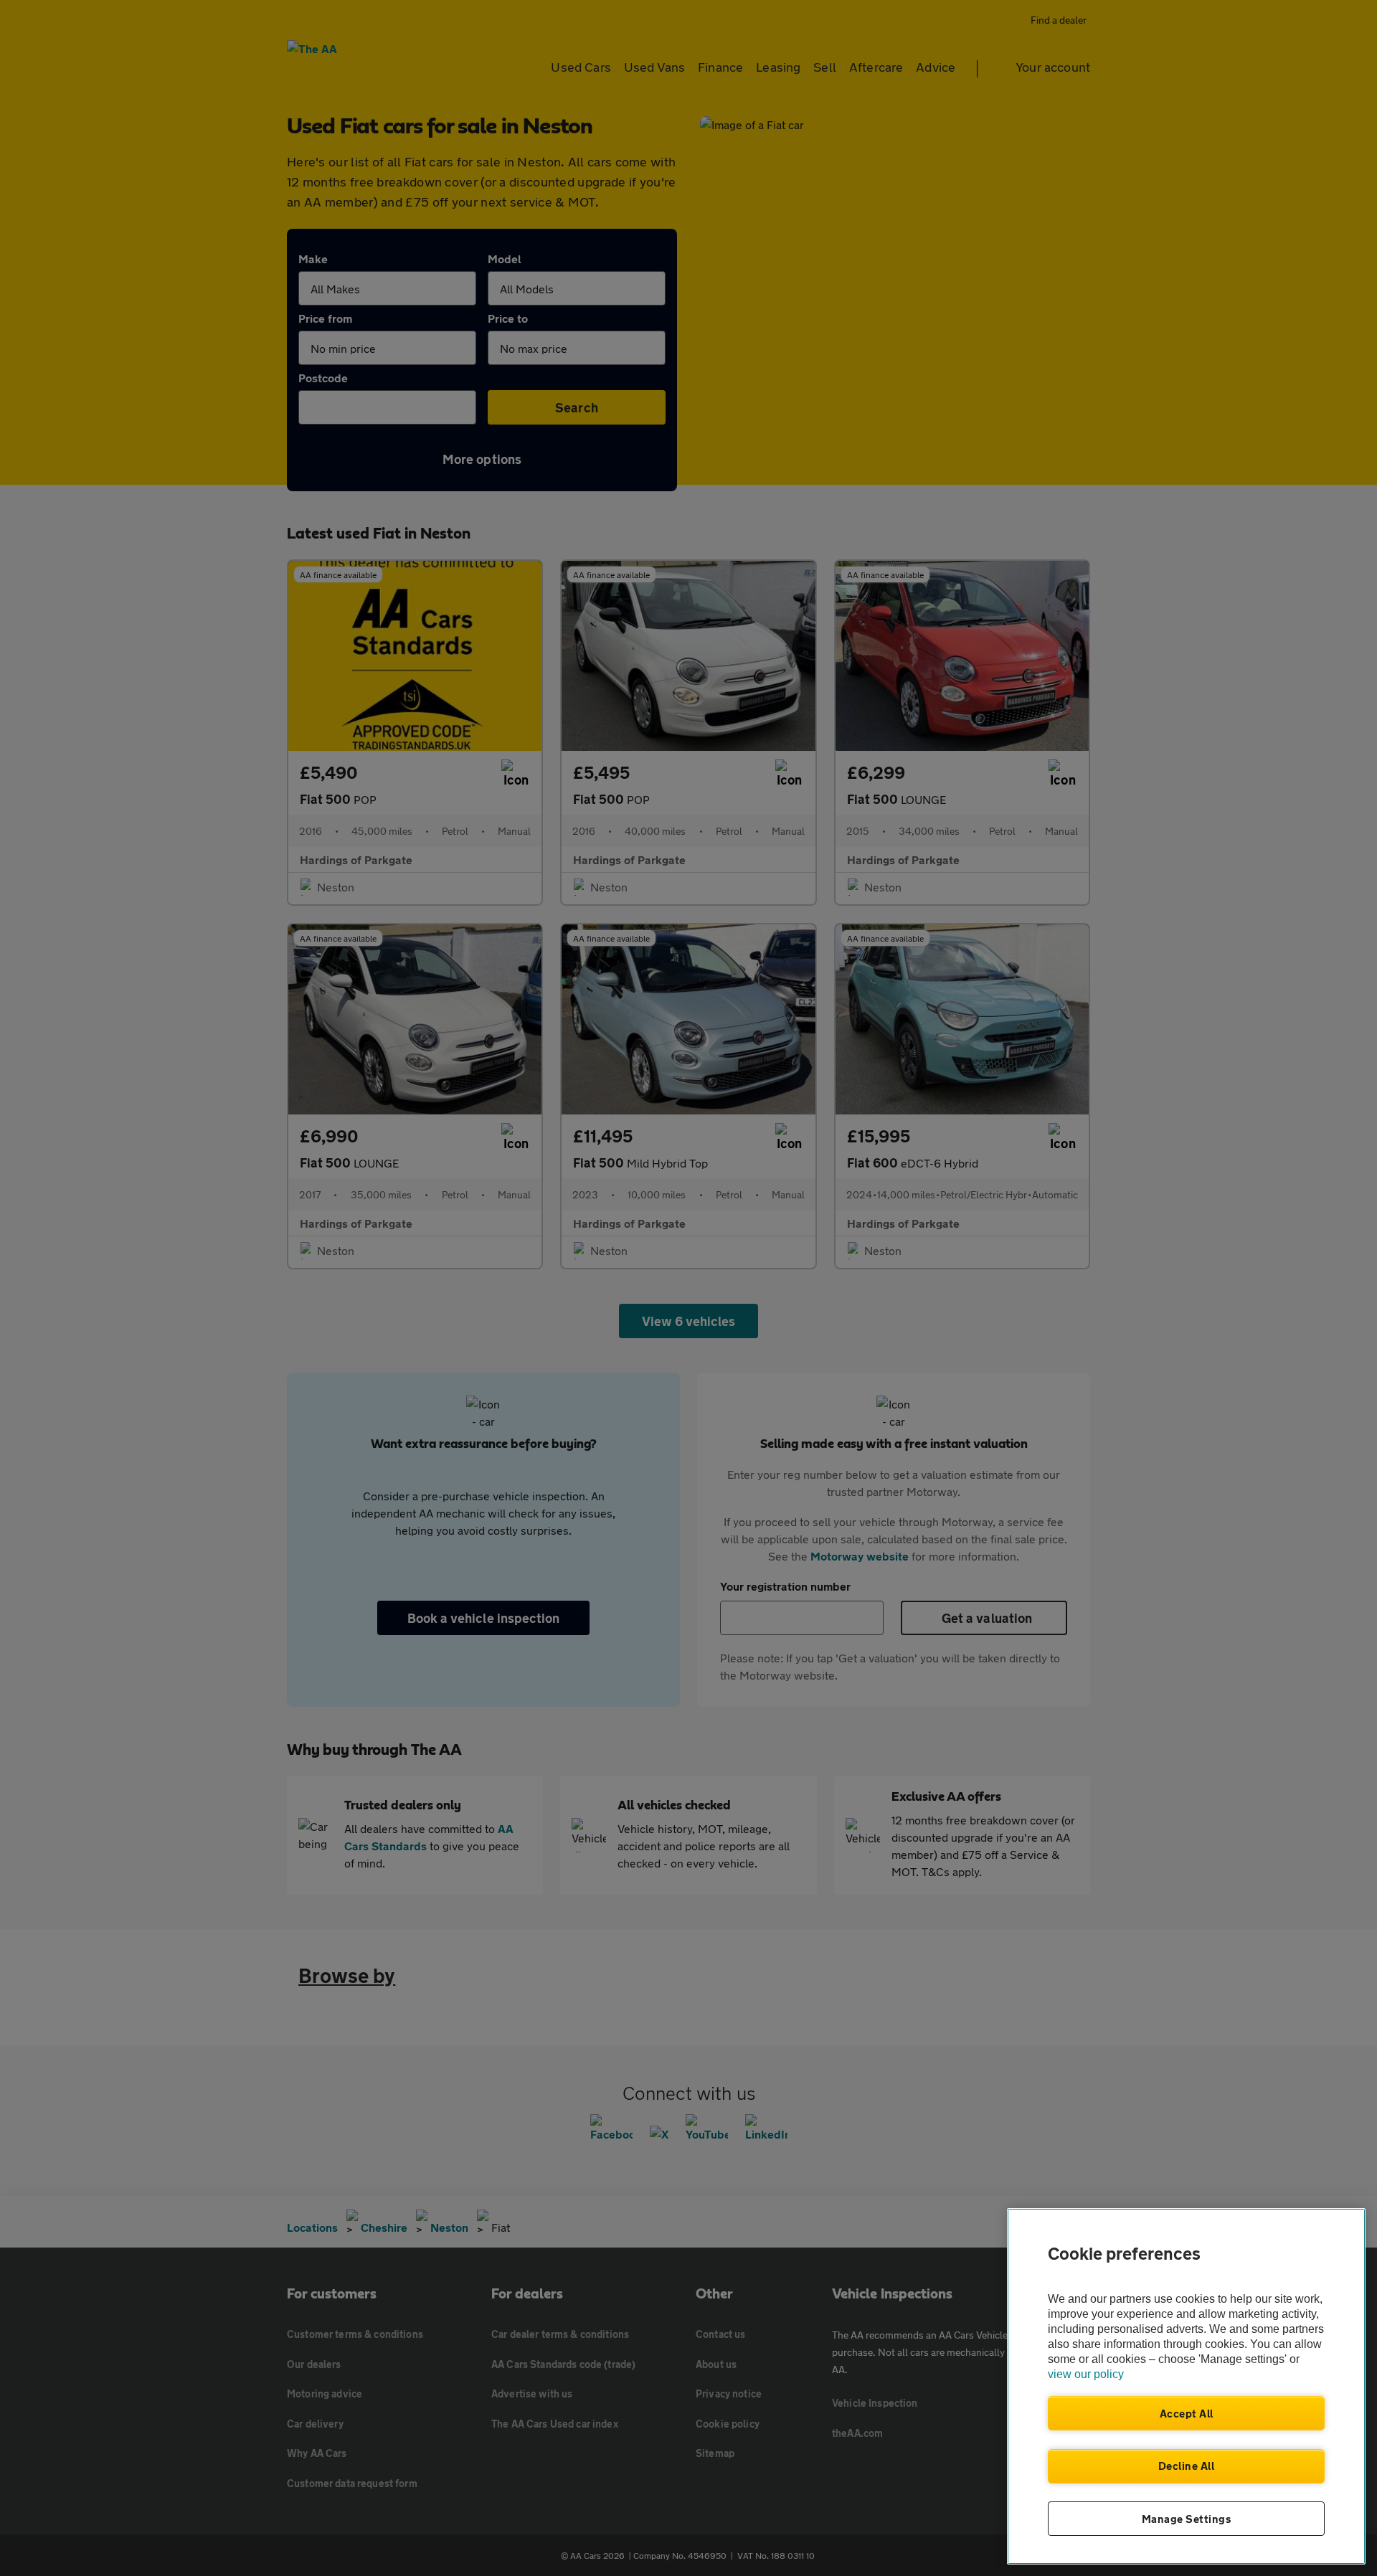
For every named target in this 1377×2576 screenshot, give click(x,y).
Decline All (1187, 2466)
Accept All (1187, 2413)
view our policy (1086, 2374)
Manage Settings (1187, 2519)
